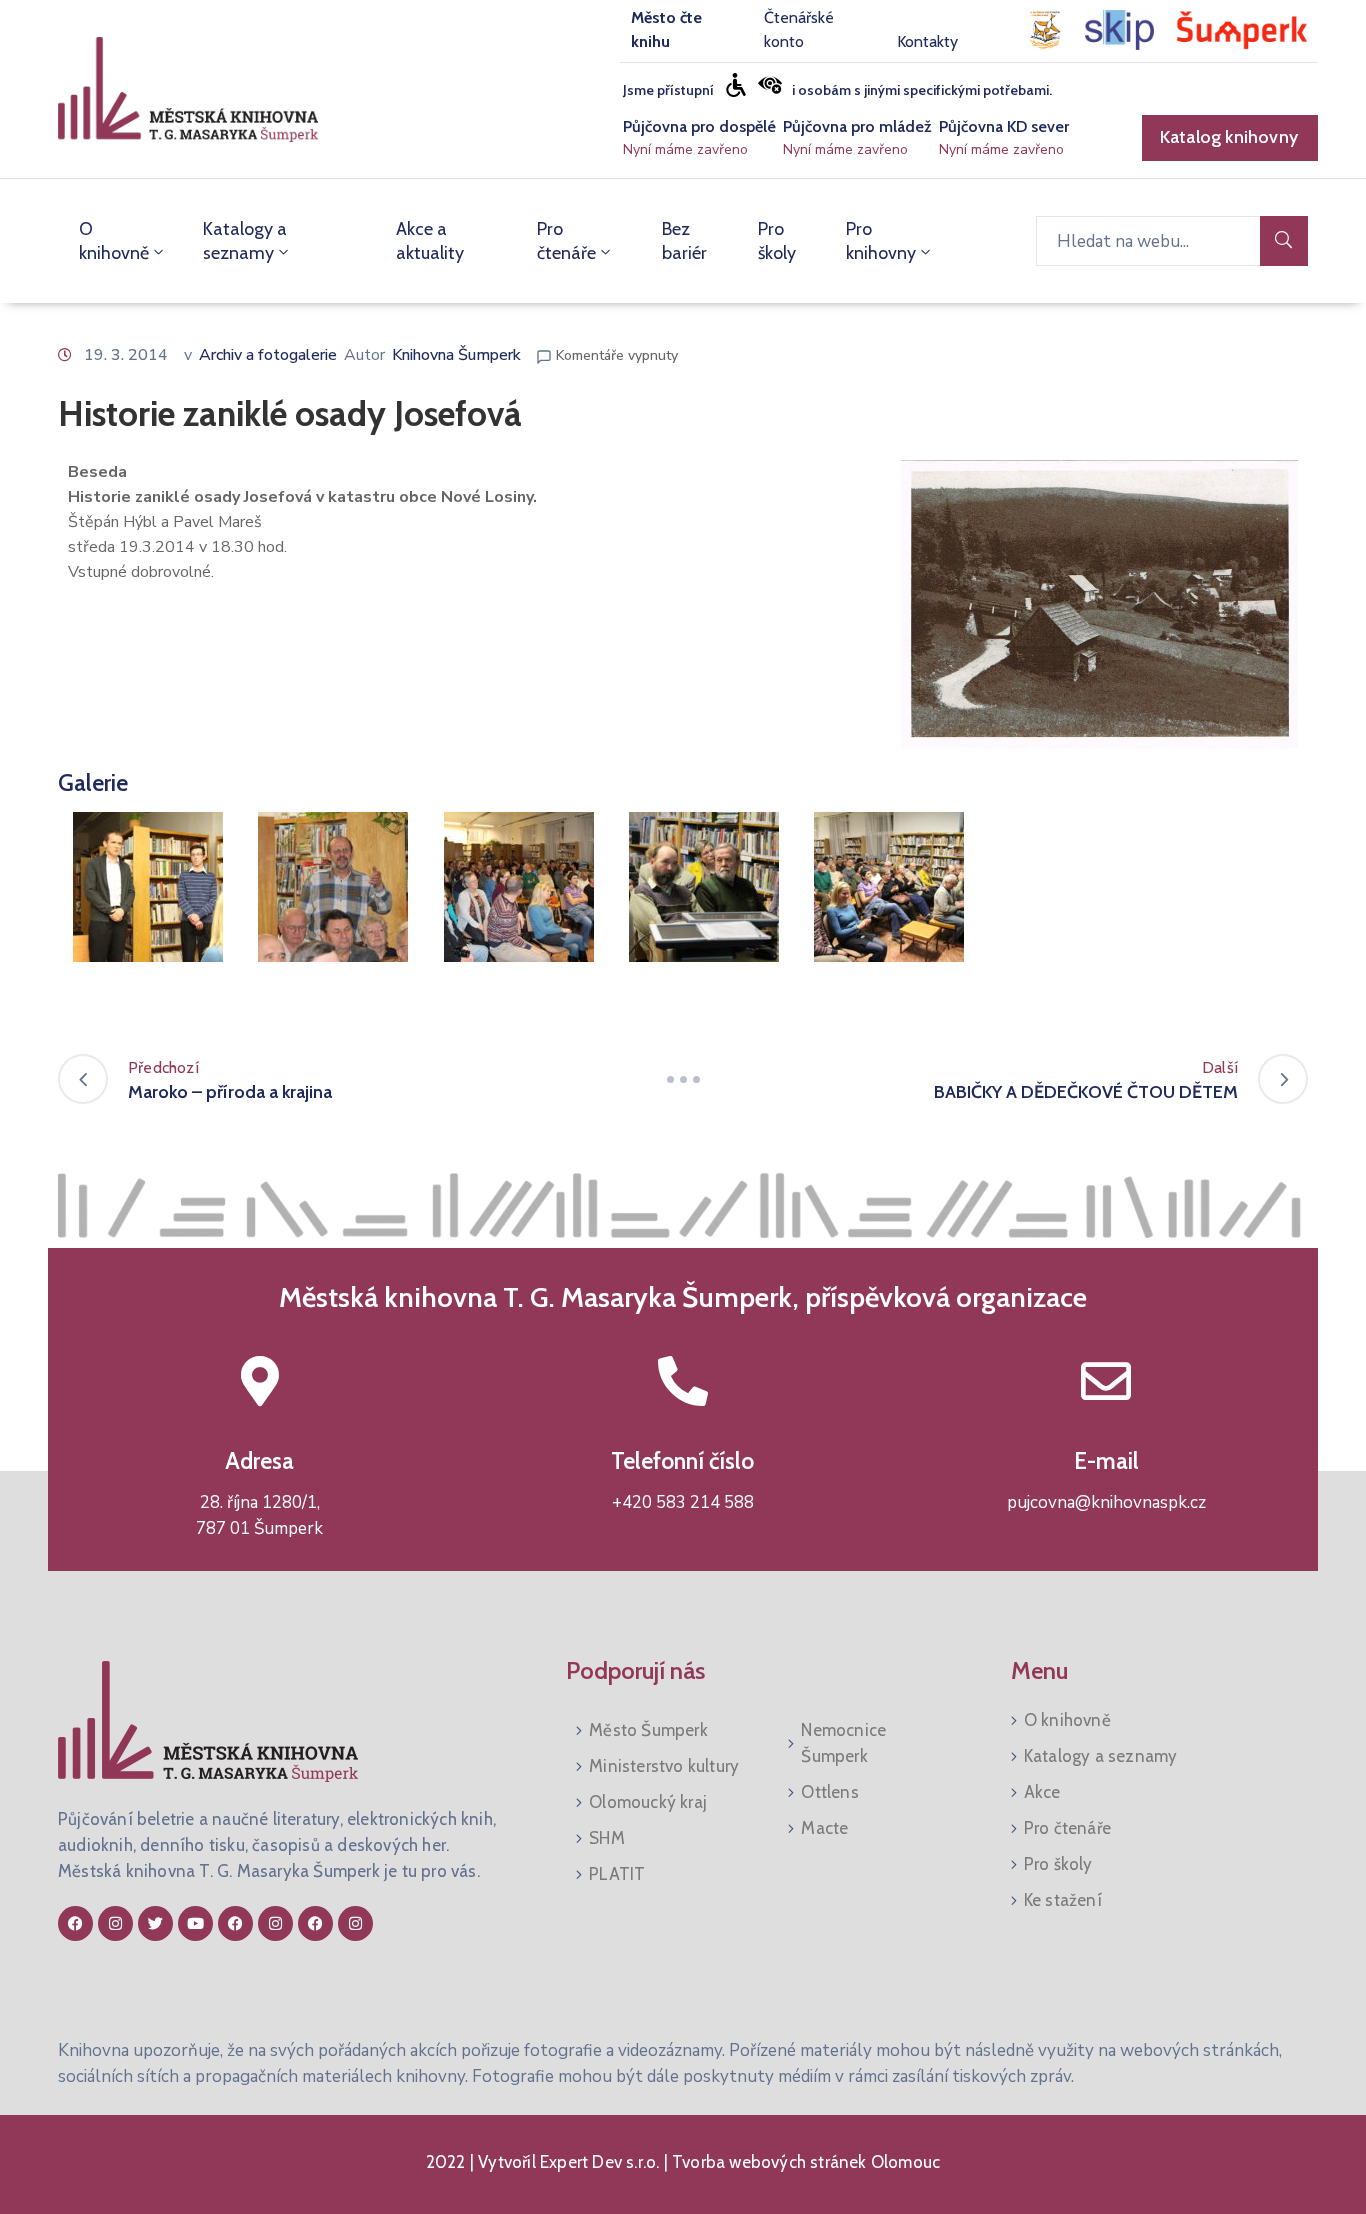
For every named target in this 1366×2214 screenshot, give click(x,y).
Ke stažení (1063, 1900)
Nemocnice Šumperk (843, 1743)
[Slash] (683, 1079)
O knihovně (114, 241)
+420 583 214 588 (683, 1502)
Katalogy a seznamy (245, 241)
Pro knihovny (881, 241)
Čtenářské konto (799, 29)
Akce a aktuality (430, 241)
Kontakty (927, 41)
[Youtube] (195, 1923)
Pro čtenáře (566, 241)
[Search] (1284, 241)
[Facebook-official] (75, 1923)
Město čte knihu (666, 29)
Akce (1042, 1792)
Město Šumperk (648, 1730)
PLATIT (617, 1874)
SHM (607, 1838)
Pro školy (777, 241)
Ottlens (829, 1792)
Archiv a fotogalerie (268, 355)
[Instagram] (115, 1923)
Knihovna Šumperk (456, 355)
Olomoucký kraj (648, 1802)
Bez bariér (684, 241)
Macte (824, 1828)
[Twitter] (155, 1923)
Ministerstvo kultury (664, 1766)
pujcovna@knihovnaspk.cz (1106, 1502)
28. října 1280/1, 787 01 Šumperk (259, 1515)
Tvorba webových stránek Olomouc (804, 2162)
